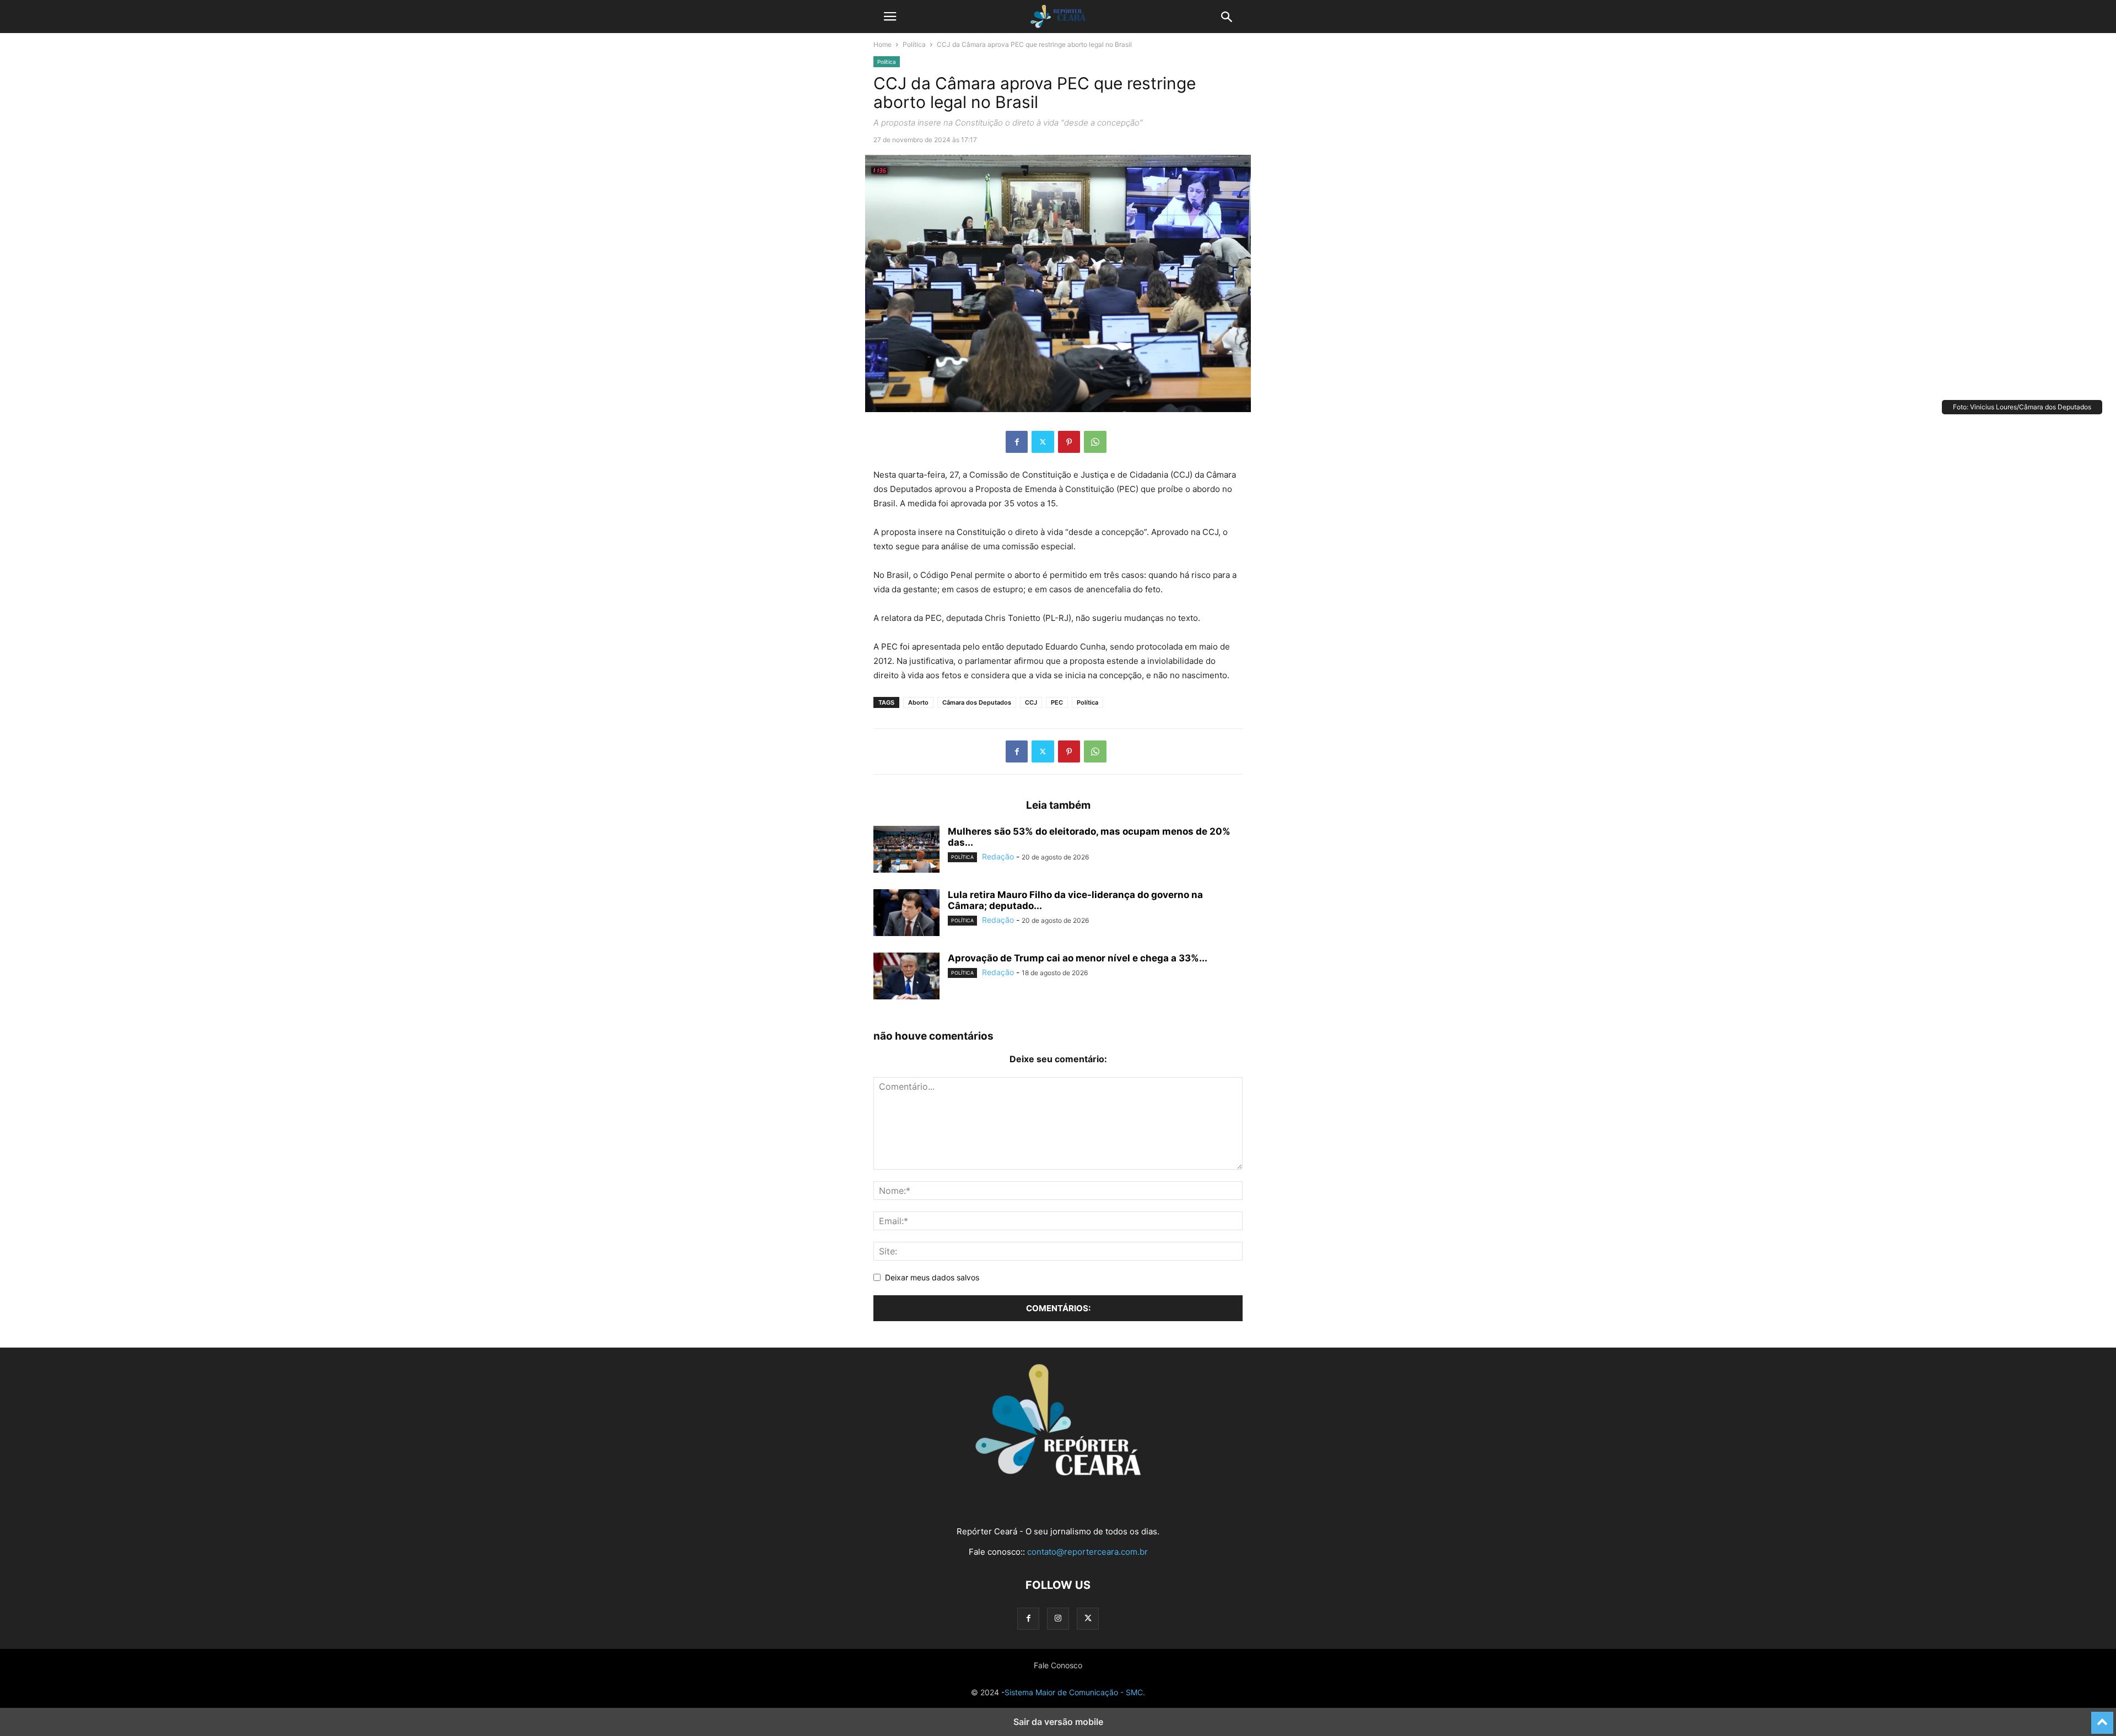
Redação (998, 856)
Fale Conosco (1058, 1665)
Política (914, 44)
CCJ (1031, 702)
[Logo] (1058, 1472)
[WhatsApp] (1095, 442)
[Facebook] (1017, 442)
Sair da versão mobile (1058, 1722)
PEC (1057, 702)
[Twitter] (1043, 442)
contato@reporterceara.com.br (1087, 1552)
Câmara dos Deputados (977, 702)
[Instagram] (1058, 1618)
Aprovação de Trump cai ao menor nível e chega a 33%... (1078, 958)
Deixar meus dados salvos (932, 1277)
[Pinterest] (1069, 442)
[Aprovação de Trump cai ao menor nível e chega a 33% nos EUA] (906, 977)
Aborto (918, 702)
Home (882, 44)
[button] (890, 17)
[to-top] (2102, 1718)
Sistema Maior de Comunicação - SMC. (1075, 1692)
